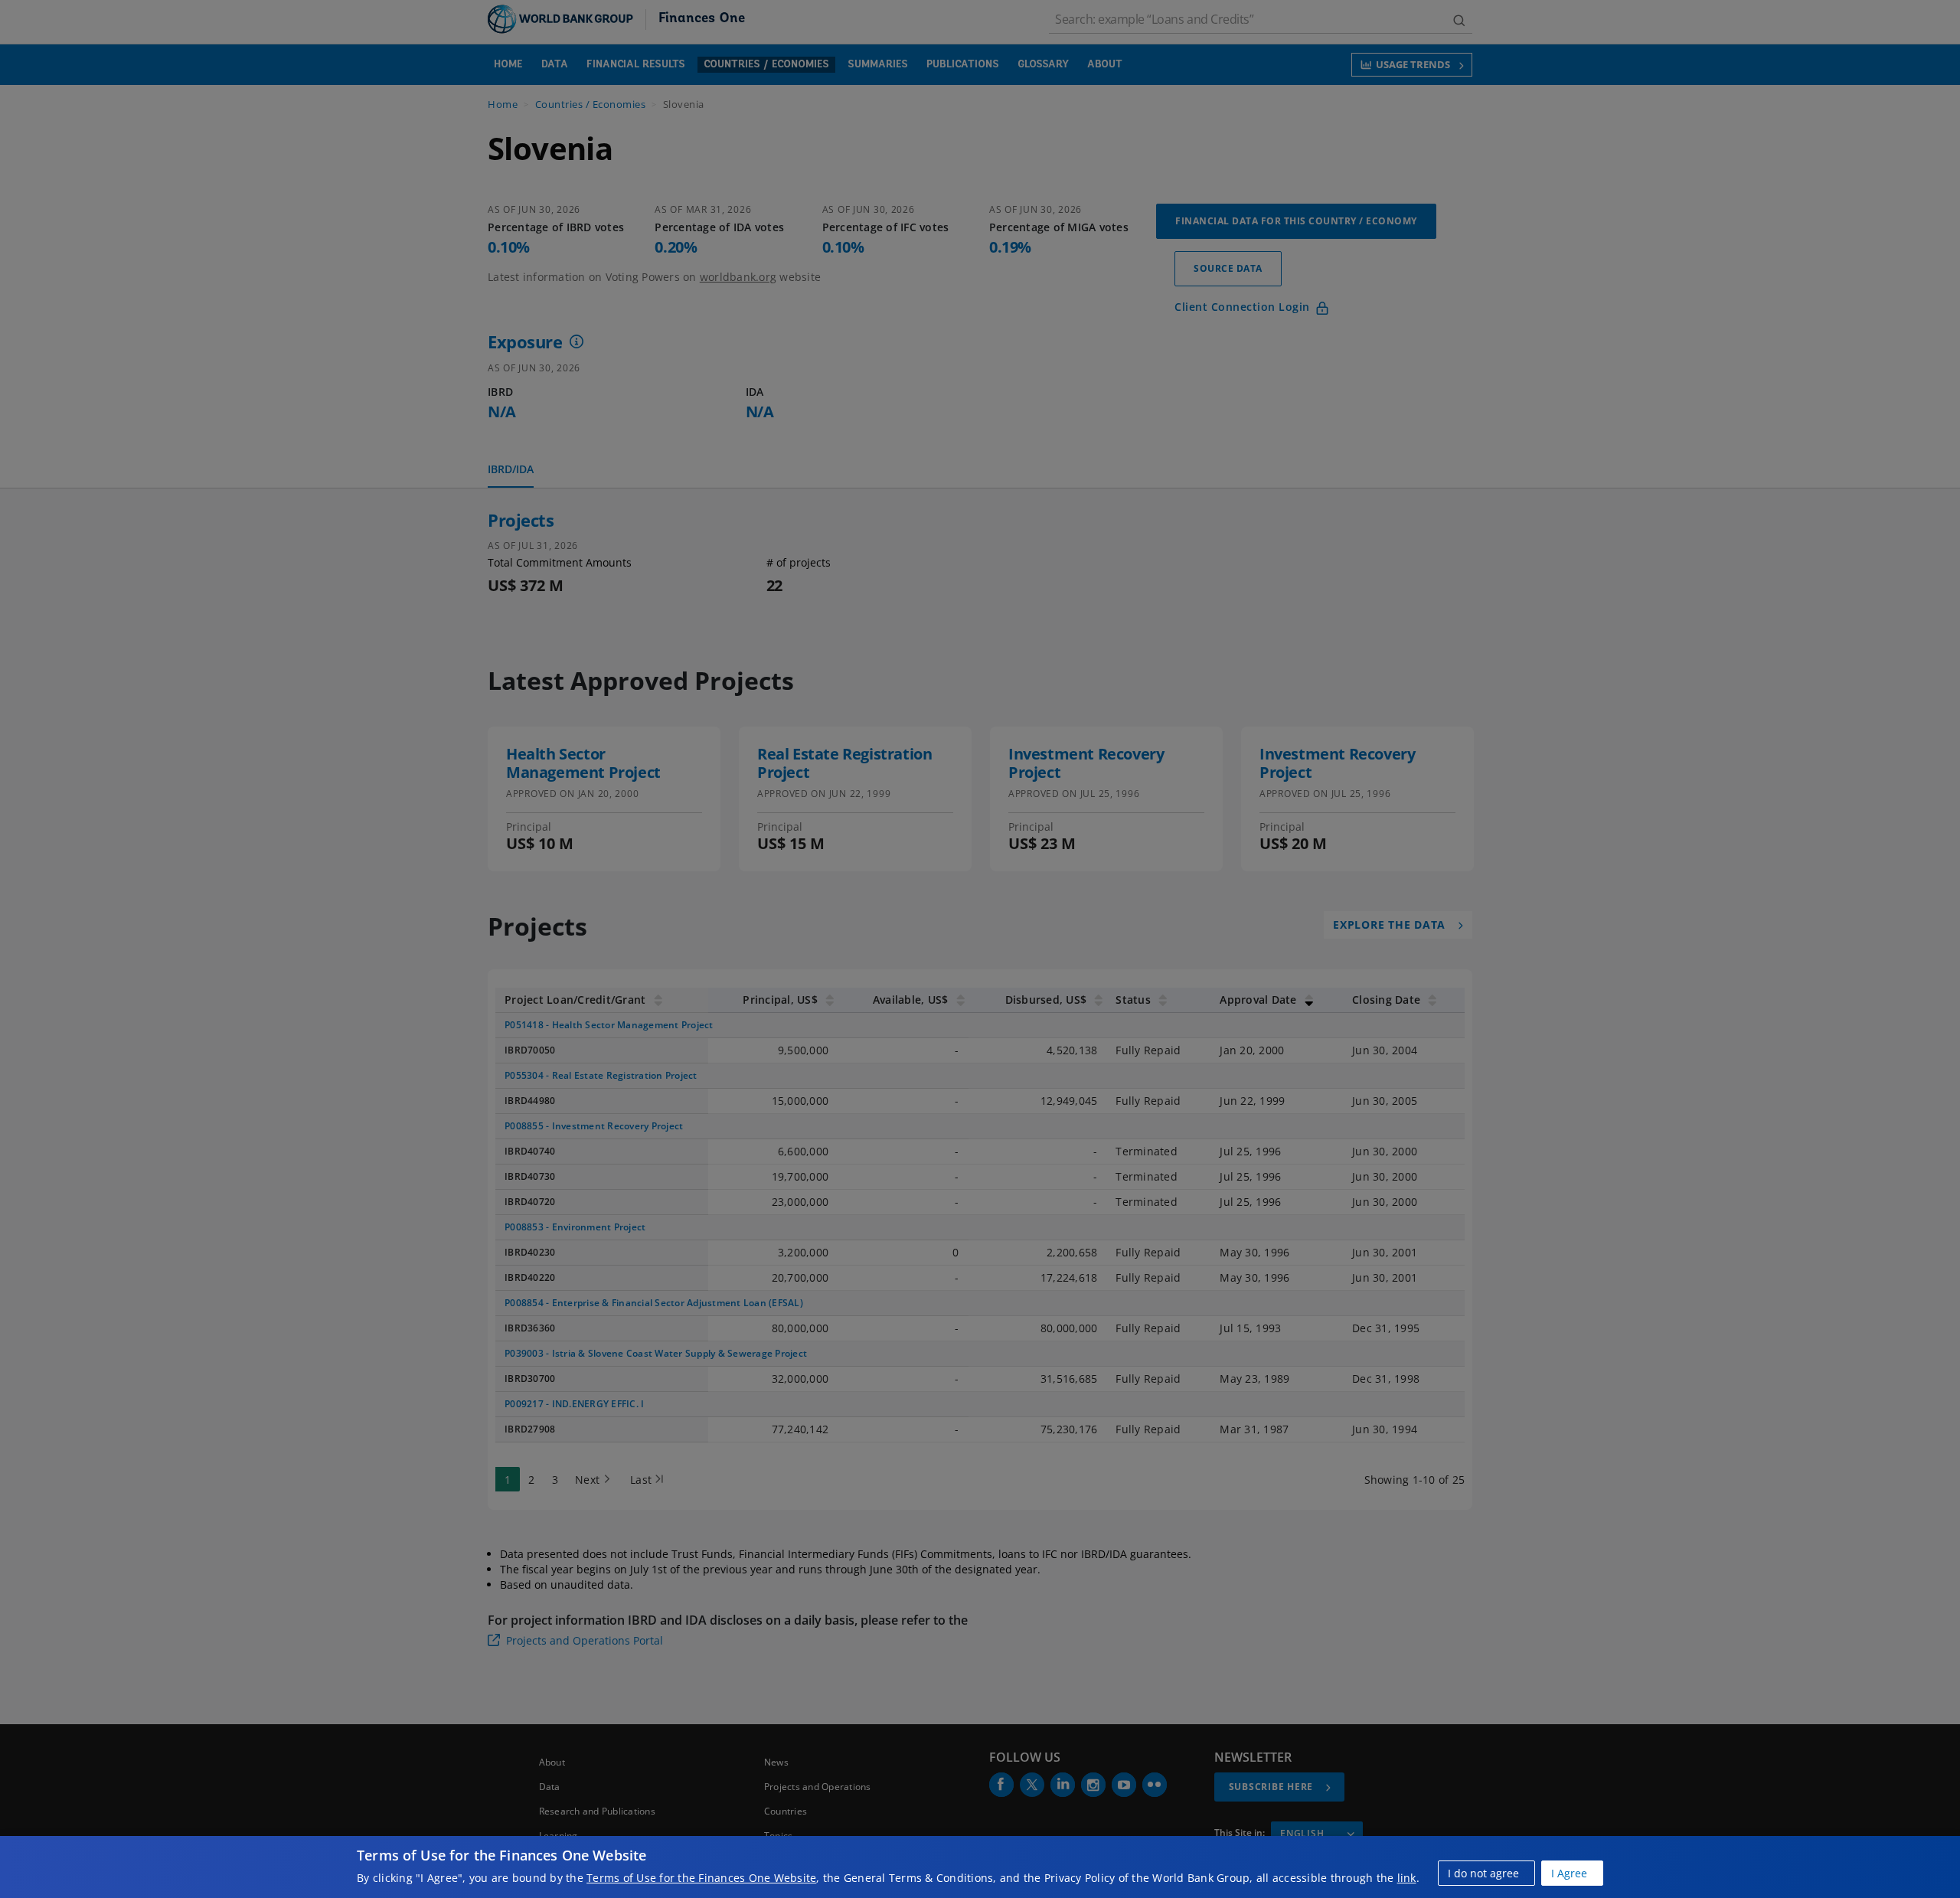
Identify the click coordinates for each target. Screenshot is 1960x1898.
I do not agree (1483, 1873)
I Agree (1569, 1873)
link (1407, 1878)
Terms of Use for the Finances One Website (701, 1878)
